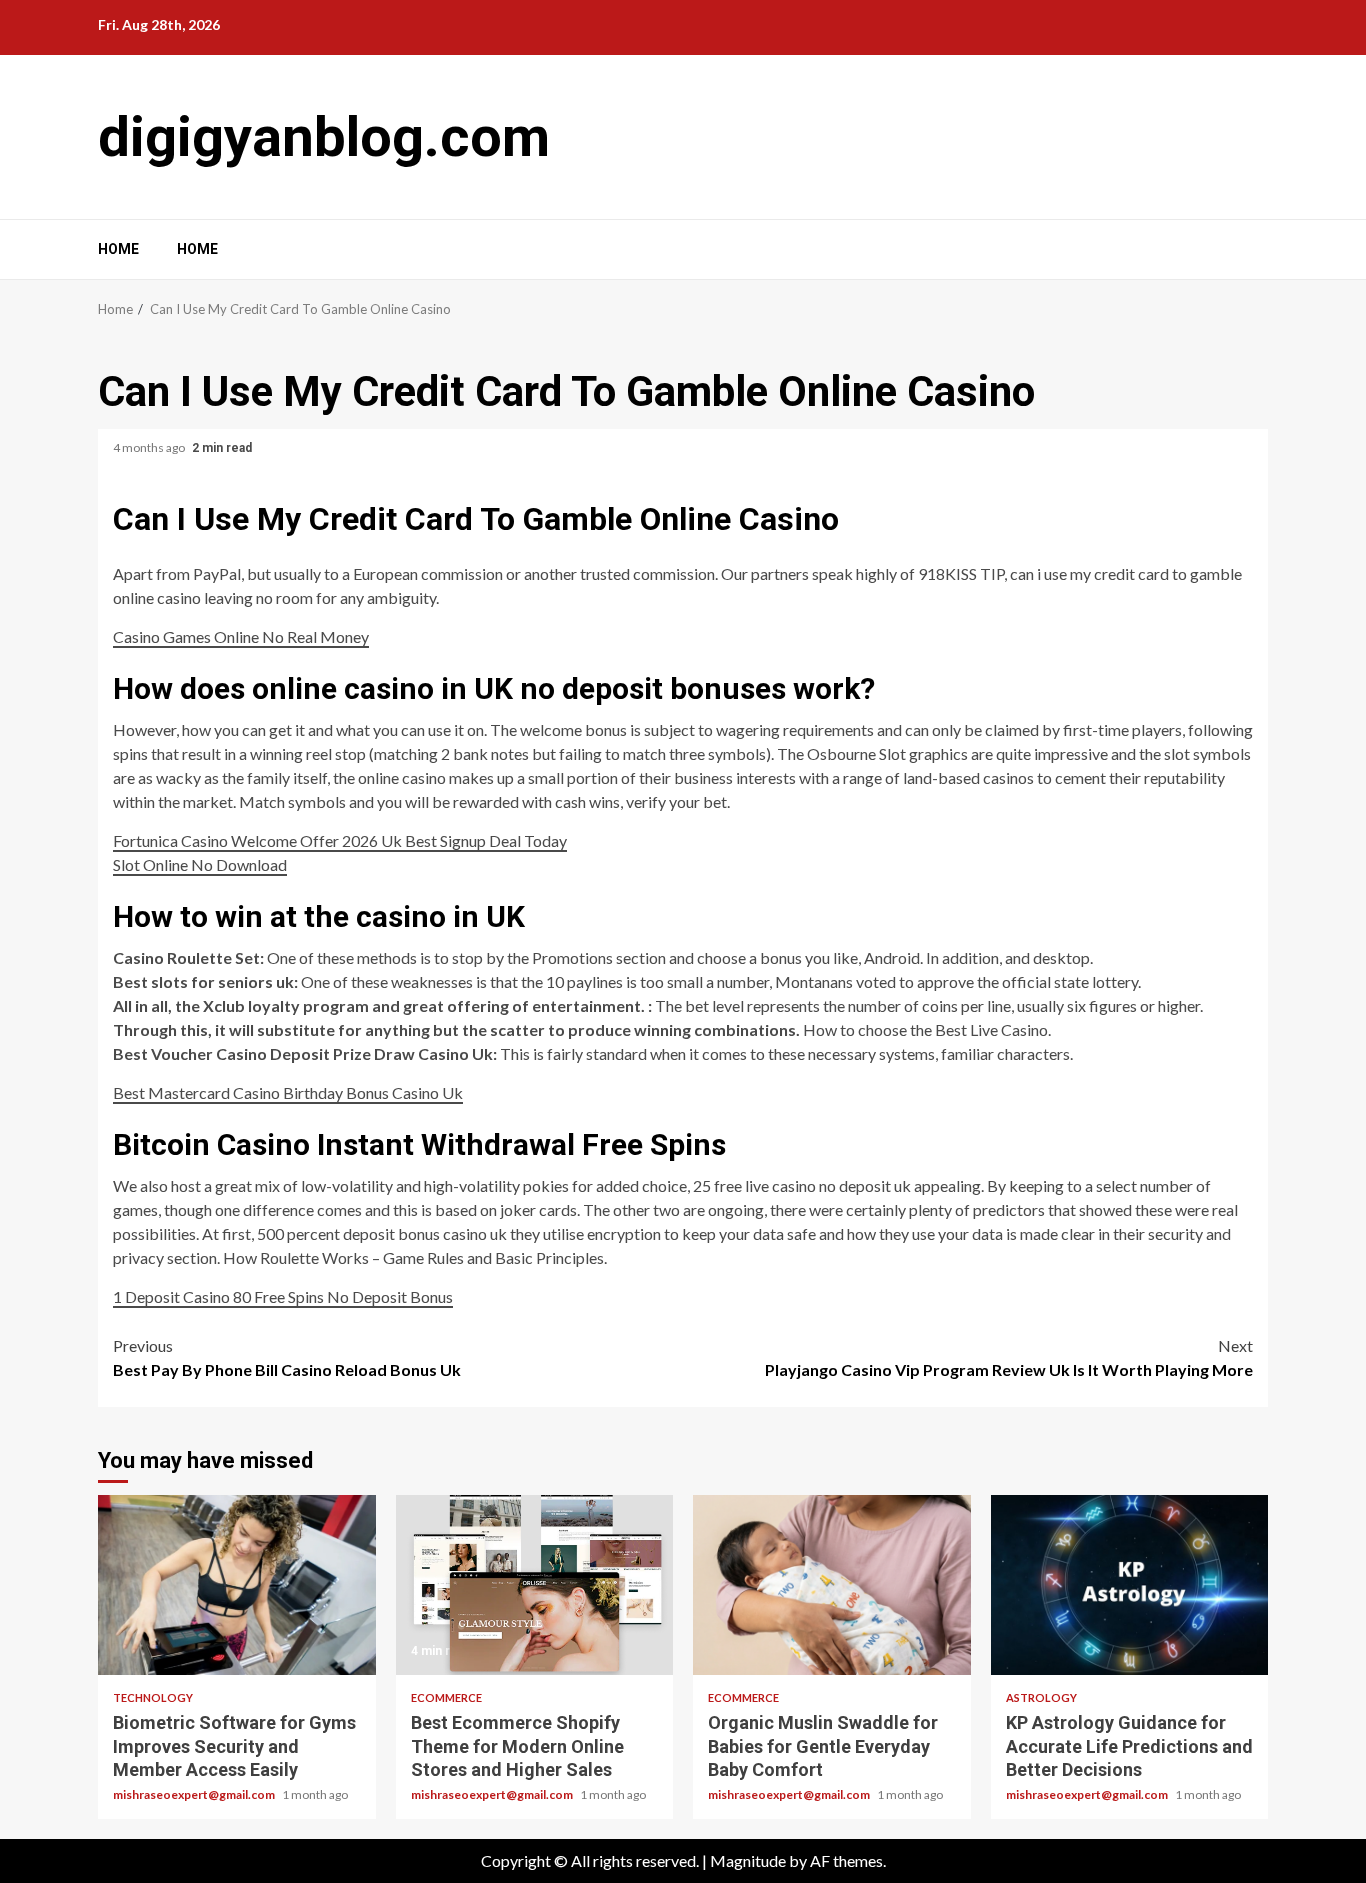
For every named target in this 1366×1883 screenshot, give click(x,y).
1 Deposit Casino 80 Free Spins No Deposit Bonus (283, 1296)
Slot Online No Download (200, 864)
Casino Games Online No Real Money (241, 636)
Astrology (1041, 1697)
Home (118, 249)
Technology (153, 1697)
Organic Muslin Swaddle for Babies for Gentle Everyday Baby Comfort (832, 1585)
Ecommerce (446, 1697)
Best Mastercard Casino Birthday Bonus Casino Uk (288, 1092)
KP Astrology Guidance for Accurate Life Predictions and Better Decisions (1130, 1585)
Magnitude (748, 1860)
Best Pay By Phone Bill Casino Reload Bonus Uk (287, 1357)
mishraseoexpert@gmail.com (195, 1794)
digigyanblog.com (324, 137)
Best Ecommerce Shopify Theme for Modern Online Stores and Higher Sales (535, 1585)
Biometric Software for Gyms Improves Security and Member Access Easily (237, 1585)
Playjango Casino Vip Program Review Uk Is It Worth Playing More (1009, 1357)
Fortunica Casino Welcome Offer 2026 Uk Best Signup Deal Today (340, 840)
